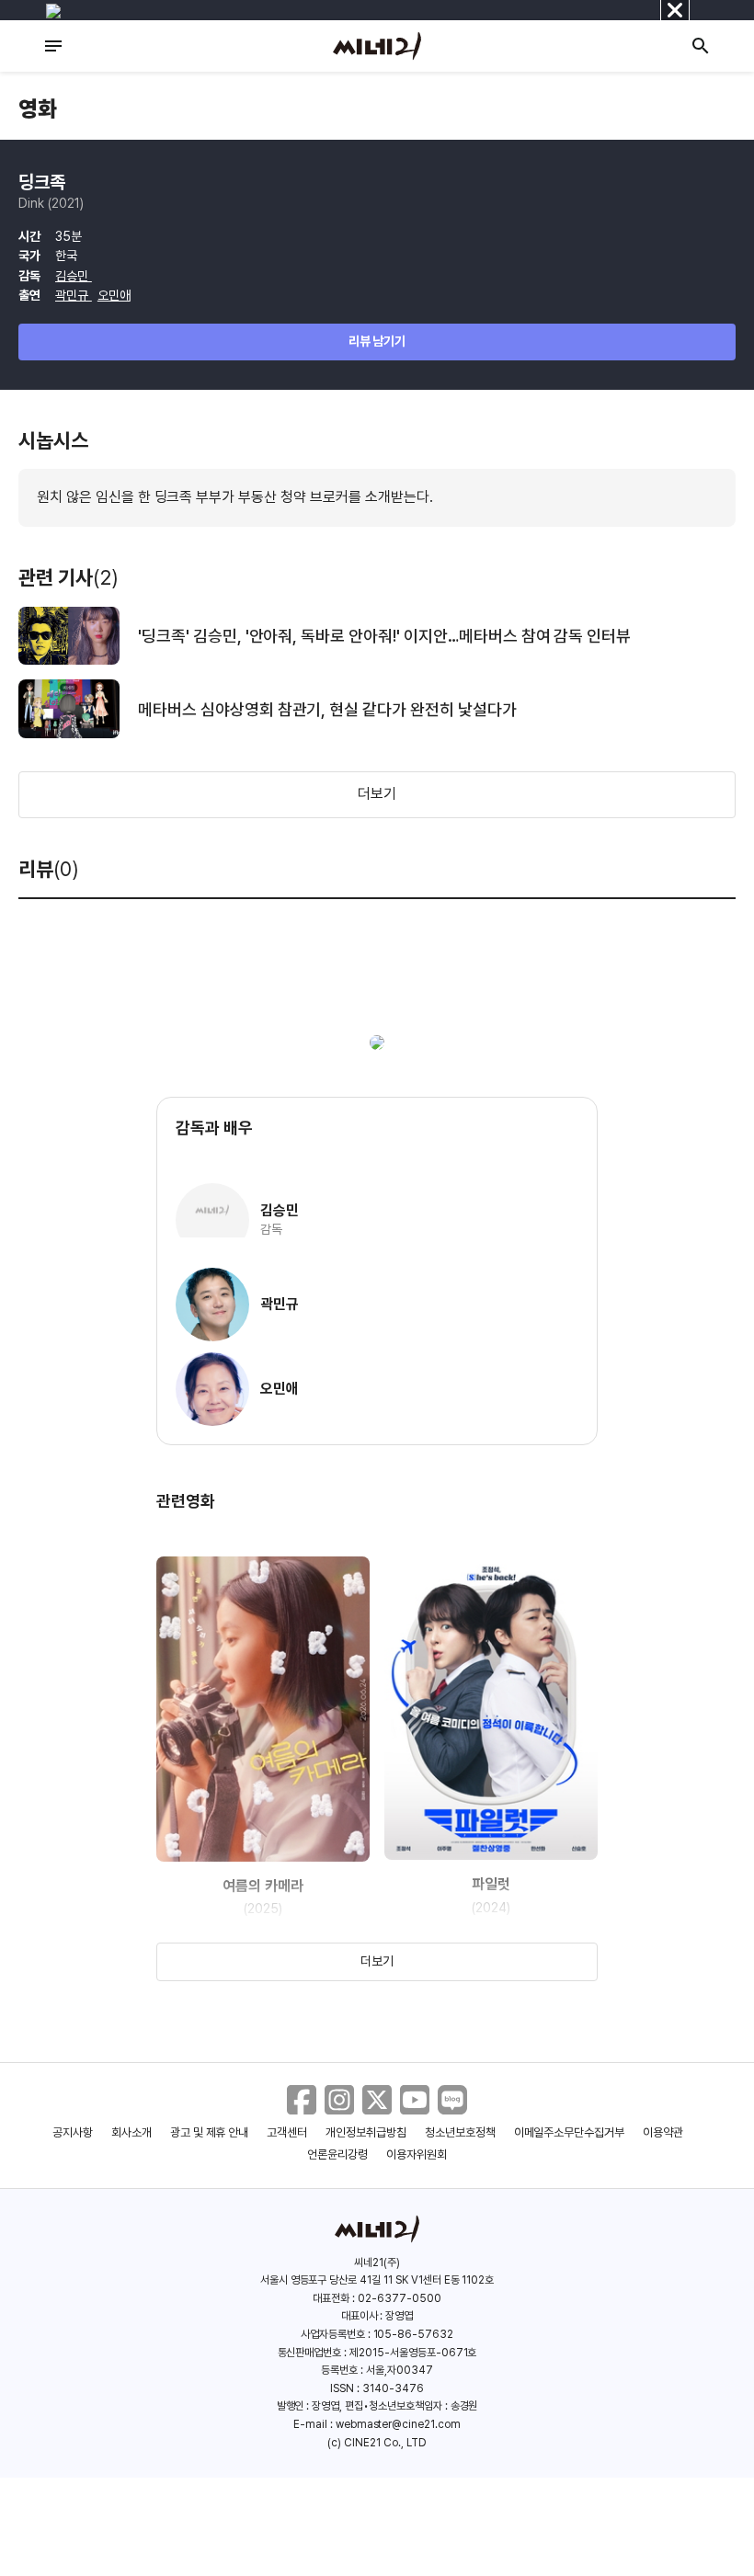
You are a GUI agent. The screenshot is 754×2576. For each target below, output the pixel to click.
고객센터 (287, 2132)
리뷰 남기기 (377, 341)
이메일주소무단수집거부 (570, 2132)
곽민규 (74, 295)
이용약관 (663, 2132)
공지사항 (73, 2132)
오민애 (114, 295)
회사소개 (131, 2132)
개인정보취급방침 (366, 2132)
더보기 (377, 794)
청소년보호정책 (460, 2132)
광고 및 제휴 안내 (210, 2132)
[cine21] (377, 46)
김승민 (74, 276)
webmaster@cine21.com (398, 2424)
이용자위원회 (417, 2154)
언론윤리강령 (337, 2154)
